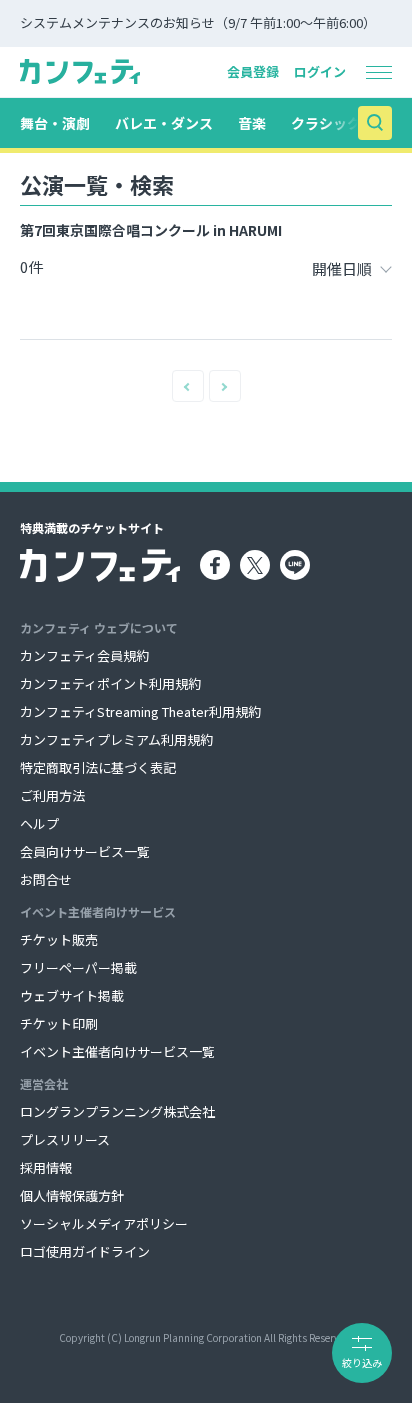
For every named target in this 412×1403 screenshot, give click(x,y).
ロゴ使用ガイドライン (85, 1251)
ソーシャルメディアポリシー (104, 1223)
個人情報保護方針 (72, 1195)
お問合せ (46, 879)
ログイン (320, 71)
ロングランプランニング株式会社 (117, 1111)
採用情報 (46, 1167)
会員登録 (253, 71)
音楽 (252, 123)
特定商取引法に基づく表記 (98, 767)
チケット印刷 (59, 1023)
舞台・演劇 (55, 123)
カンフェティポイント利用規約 (110, 683)
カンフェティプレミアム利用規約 (116, 739)
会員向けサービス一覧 (85, 851)
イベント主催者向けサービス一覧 (117, 1051)
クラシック (326, 123)
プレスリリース (65, 1139)
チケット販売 (59, 939)
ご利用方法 (52, 795)
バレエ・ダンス (164, 123)
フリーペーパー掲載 (78, 967)
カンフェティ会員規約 (84, 655)
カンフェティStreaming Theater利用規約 (140, 711)
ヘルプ (39, 823)
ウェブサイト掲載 (72, 995)
